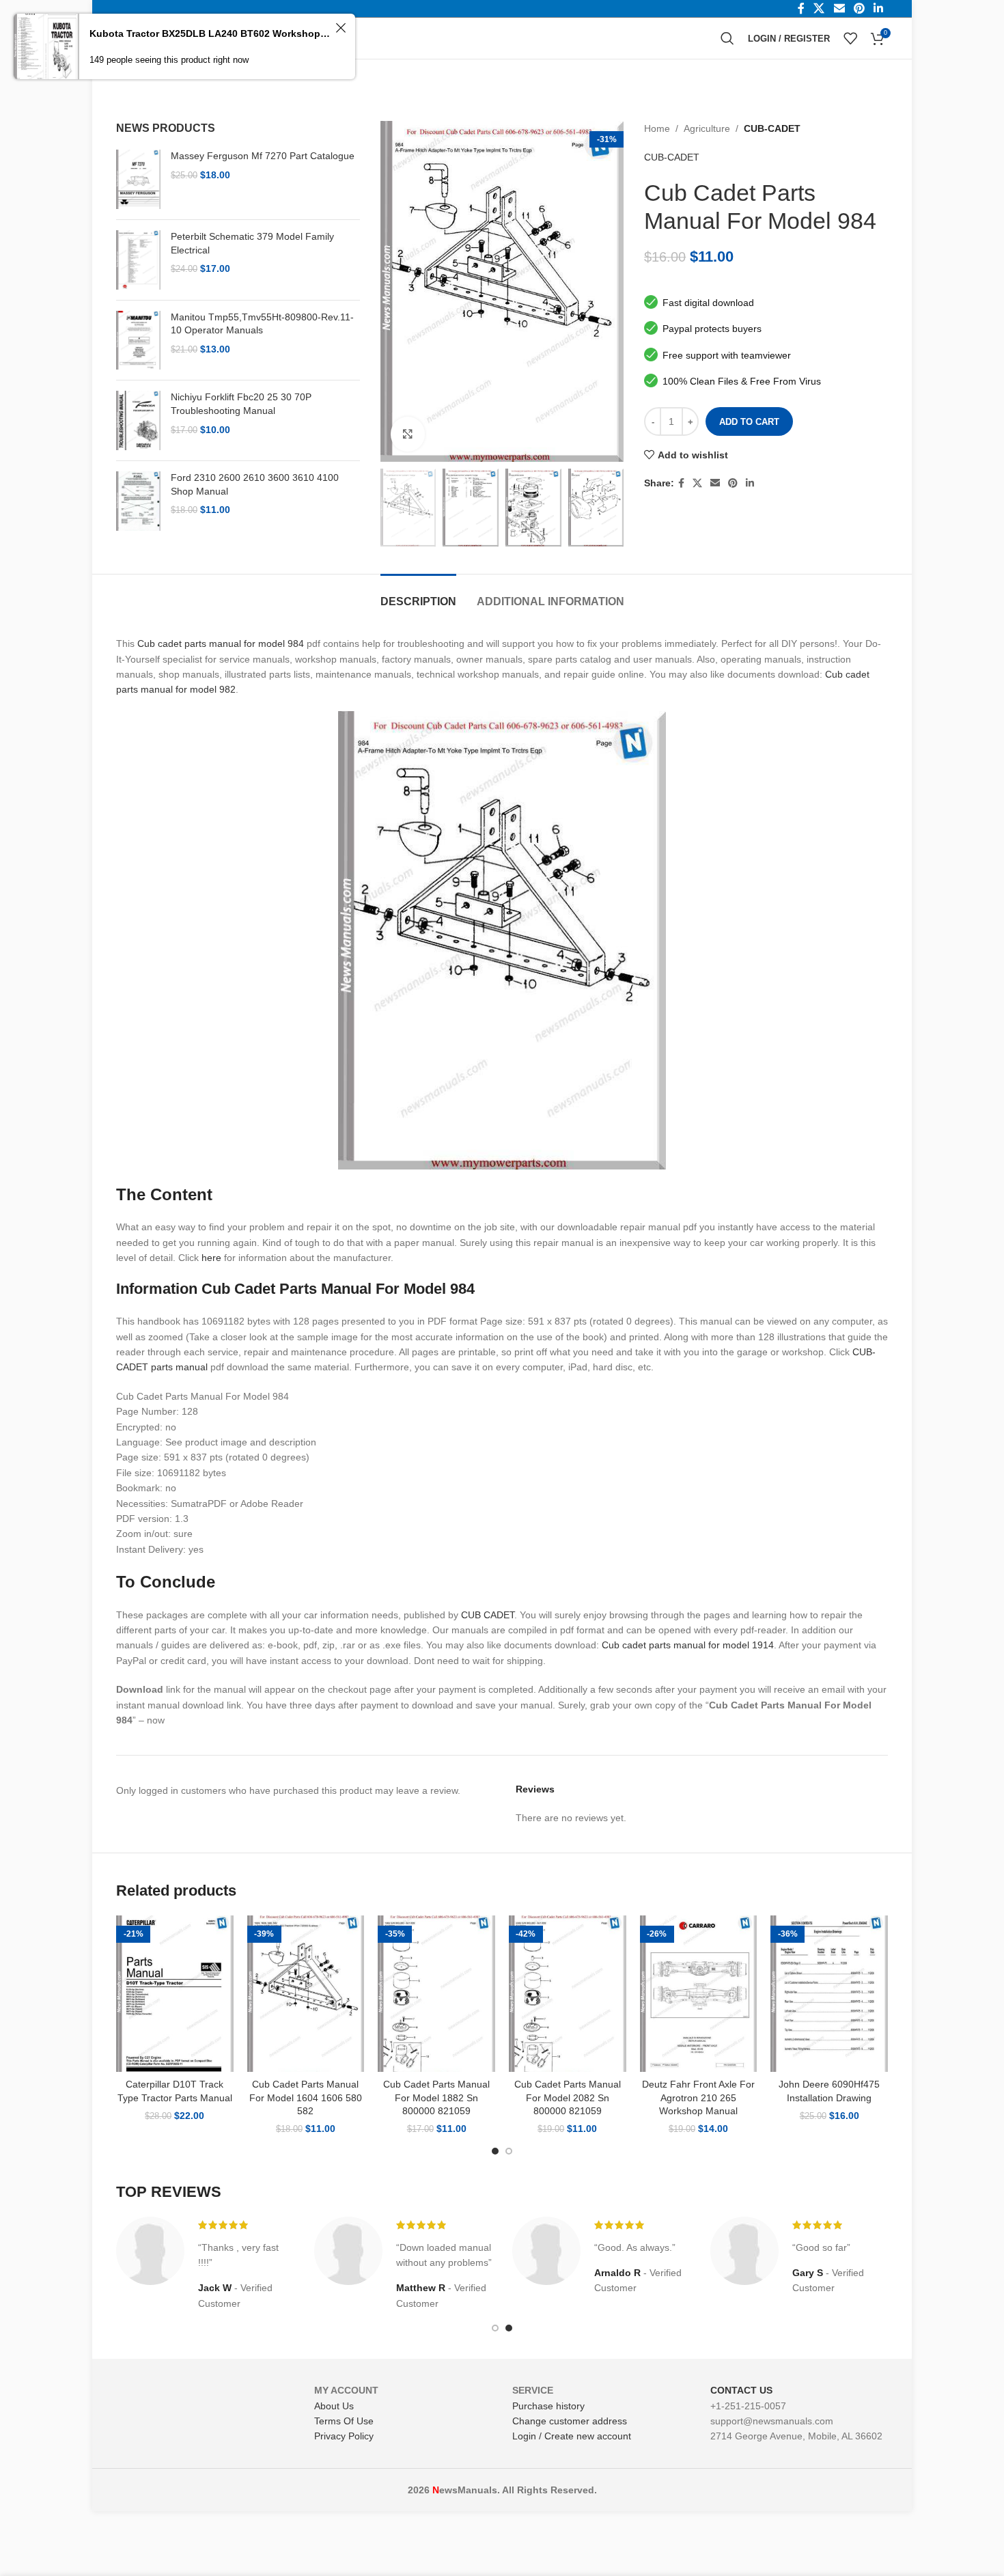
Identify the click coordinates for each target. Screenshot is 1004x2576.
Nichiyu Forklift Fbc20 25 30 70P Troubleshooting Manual (241, 404)
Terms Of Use (344, 2421)
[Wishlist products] (850, 38)
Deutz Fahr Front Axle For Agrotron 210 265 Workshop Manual (698, 2097)
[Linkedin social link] (750, 483)
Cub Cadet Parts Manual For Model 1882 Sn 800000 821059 (436, 2097)
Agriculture (707, 128)
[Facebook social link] (681, 483)
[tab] (418, 595)
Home (657, 128)
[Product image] (175, 1994)
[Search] (727, 38)
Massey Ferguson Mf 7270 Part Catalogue (263, 156)
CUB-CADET (772, 128)
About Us (334, 2406)
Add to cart (749, 422)
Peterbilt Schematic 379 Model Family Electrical (252, 243)
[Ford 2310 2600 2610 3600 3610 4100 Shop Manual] (138, 501)
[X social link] (697, 483)
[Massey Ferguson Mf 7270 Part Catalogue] (138, 179)
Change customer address (570, 2421)
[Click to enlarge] (408, 434)
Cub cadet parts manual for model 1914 (688, 1645)
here (211, 1258)
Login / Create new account (572, 2436)
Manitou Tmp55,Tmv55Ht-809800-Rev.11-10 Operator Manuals (262, 324)
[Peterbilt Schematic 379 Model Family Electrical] (138, 260)
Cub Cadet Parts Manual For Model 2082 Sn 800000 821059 (568, 2097)
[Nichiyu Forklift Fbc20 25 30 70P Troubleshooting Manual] (138, 420)
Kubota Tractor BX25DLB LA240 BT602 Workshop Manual (210, 33)
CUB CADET (488, 1615)
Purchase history (548, 2406)
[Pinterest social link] (733, 483)
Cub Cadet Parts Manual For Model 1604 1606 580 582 (306, 2097)
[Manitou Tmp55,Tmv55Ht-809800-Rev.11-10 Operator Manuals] (138, 341)
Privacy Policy (344, 2436)
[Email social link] (715, 483)
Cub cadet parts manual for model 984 (221, 643)
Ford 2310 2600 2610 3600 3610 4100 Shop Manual (255, 484)
